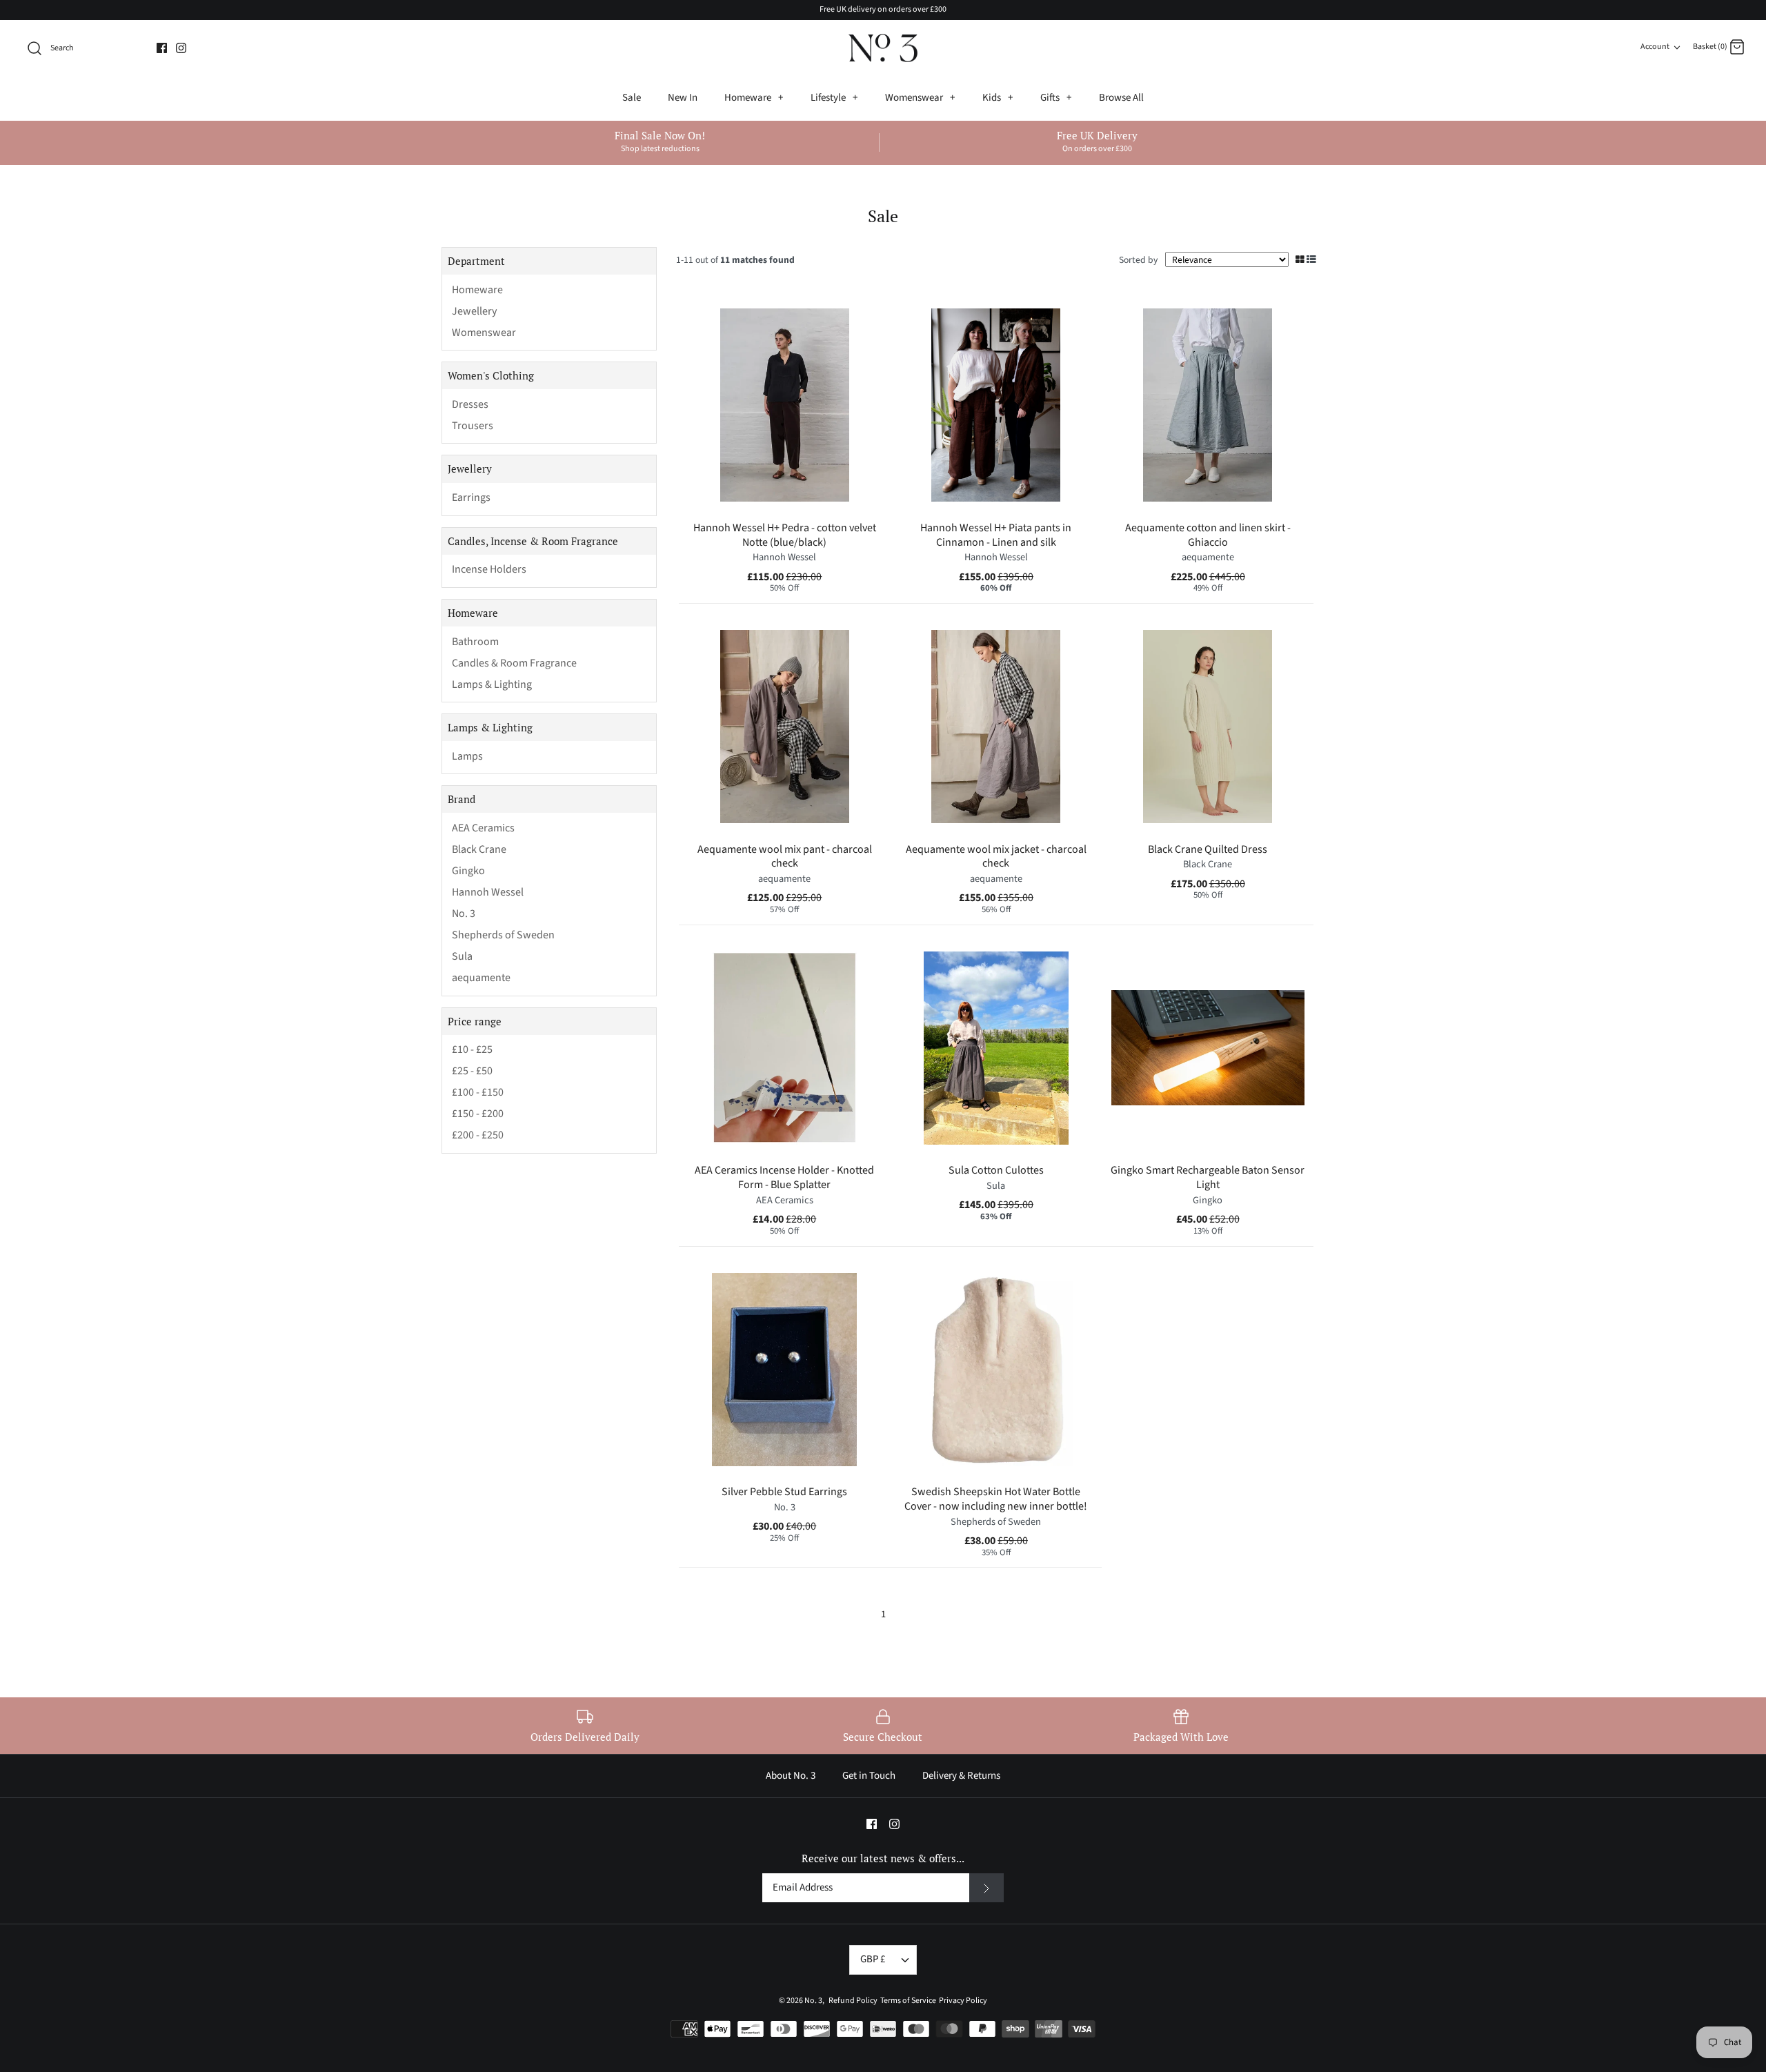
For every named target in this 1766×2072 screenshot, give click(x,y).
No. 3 (464, 914)
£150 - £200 (478, 1114)
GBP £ (873, 1959)
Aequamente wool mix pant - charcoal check (785, 857)
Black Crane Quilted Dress (1208, 849)
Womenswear (920, 98)
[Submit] (986, 1888)
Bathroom (475, 642)
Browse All (1121, 98)
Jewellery (474, 312)
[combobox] (84, 48)
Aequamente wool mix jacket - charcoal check (996, 857)
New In (683, 98)
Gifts (1056, 98)
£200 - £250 (478, 1135)
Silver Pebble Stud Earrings (784, 1492)
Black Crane (479, 850)
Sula (462, 957)
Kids (998, 98)
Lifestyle (834, 98)
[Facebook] (162, 48)
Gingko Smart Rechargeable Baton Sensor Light (1208, 1177)
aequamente (481, 978)
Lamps (467, 757)
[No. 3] (883, 48)
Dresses (470, 405)
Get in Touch (869, 1776)
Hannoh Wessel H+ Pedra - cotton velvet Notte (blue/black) (785, 535)
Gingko (468, 871)
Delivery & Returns (961, 1776)
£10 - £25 (472, 1050)
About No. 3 (791, 1776)
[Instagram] (181, 48)
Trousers (473, 426)
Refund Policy (852, 2001)
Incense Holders (489, 570)
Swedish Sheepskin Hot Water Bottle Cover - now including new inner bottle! (996, 1499)
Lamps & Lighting (492, 685)
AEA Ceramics (483, 828)
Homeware (754, 98)
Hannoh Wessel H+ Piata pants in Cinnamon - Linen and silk (996, 535)
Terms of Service (907, 2001)
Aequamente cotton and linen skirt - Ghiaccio (1208, 535)
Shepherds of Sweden (503, 935)
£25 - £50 (472, 1071)
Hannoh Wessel (488, 892)
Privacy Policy (962, 2001)
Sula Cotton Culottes (996, 1170)
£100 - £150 (478, 1093)
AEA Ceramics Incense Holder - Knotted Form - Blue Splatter (784, 1177)
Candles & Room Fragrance (514, 663)
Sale (632, 98)
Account (1655, 47)
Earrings (471, 498)
